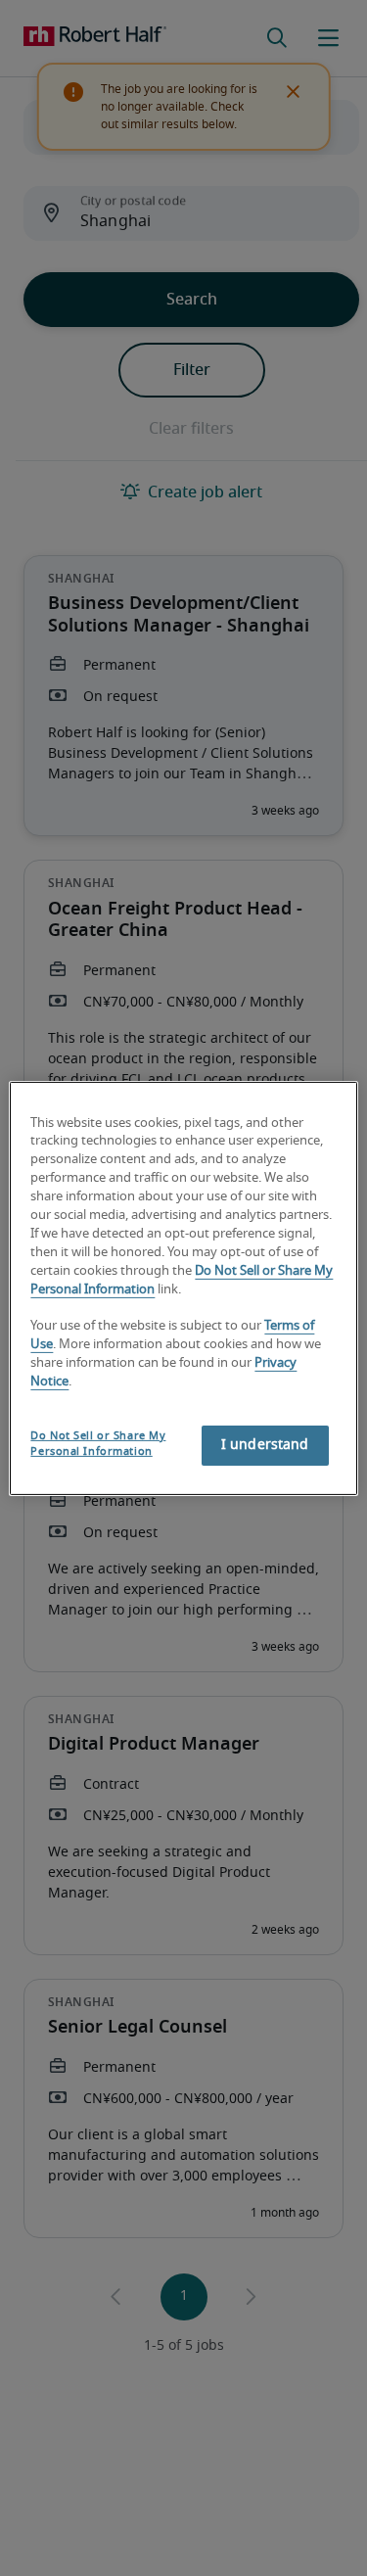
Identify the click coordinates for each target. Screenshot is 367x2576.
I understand (265, 1445)
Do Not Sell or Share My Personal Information (98, 1444)
